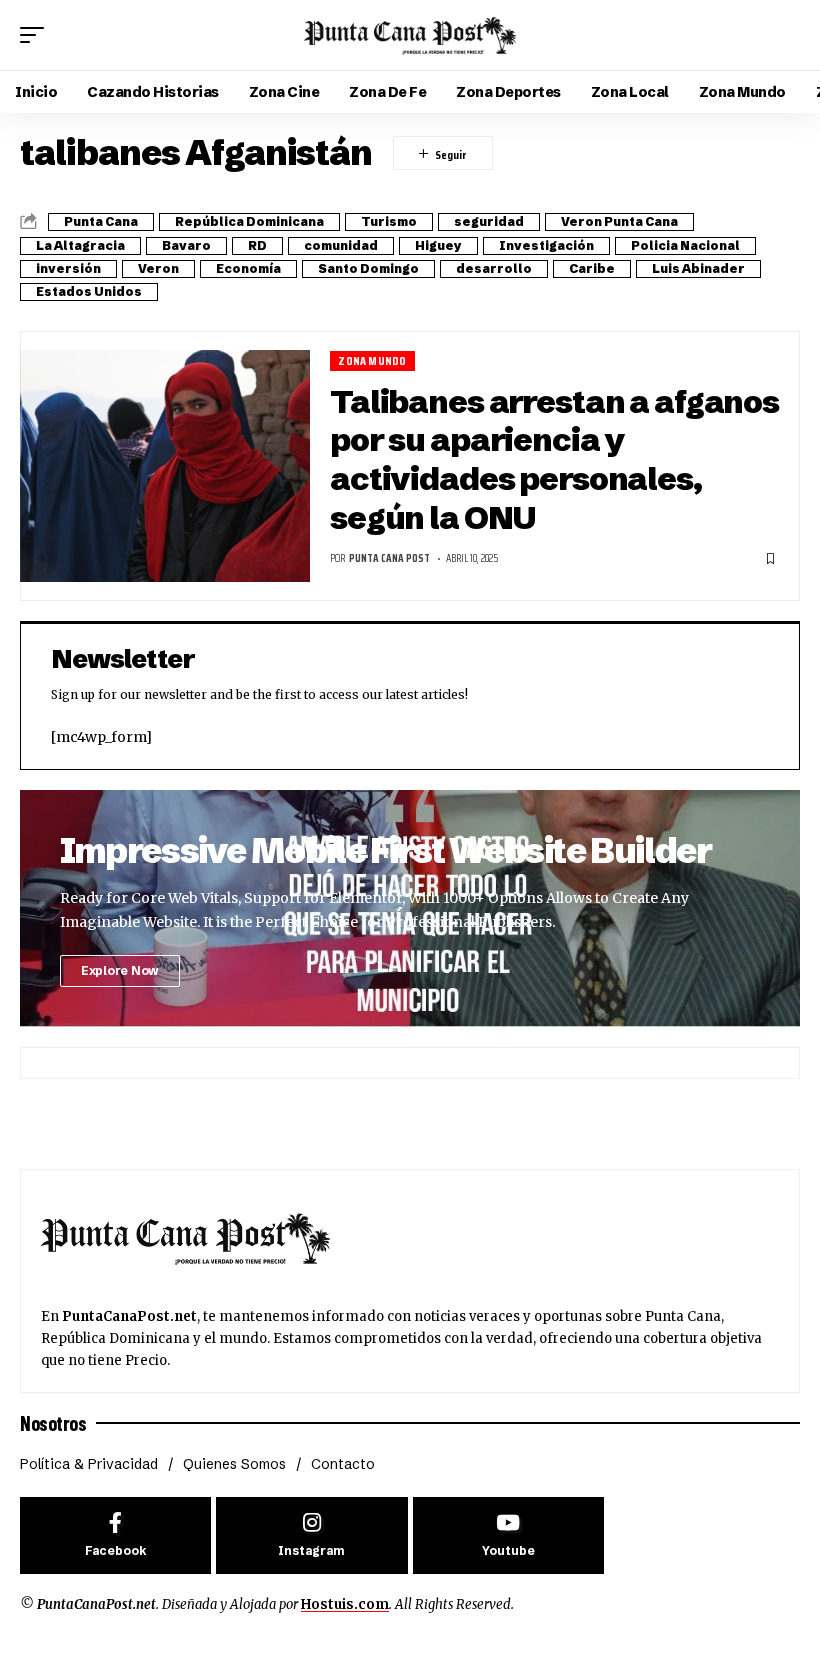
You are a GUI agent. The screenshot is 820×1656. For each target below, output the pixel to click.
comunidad (341, 245)
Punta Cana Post (389, 558)
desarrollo (494, 268)
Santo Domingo (368, 268)
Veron (158, 268)
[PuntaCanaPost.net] (410, 35)
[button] (37, 35)
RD (257, 245)
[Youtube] (508, 1535)
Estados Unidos (89, 291)
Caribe (592, 268)
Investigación (546, 245)
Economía (248, 268)
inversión (68, 268)
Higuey (438, 245)
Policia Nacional (685, 245)
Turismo (389, 221)
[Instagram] (311, 1535)
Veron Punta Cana (619, 221)
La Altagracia (80, 245)
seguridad (489, 221)
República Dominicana (249, 221)
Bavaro (186, 245)
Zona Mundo (372, 360)
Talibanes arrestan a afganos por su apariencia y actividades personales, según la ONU (554, 460)
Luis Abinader (698, 268)
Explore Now (120, 970)
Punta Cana (101, 221)
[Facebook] (115, 1535)
